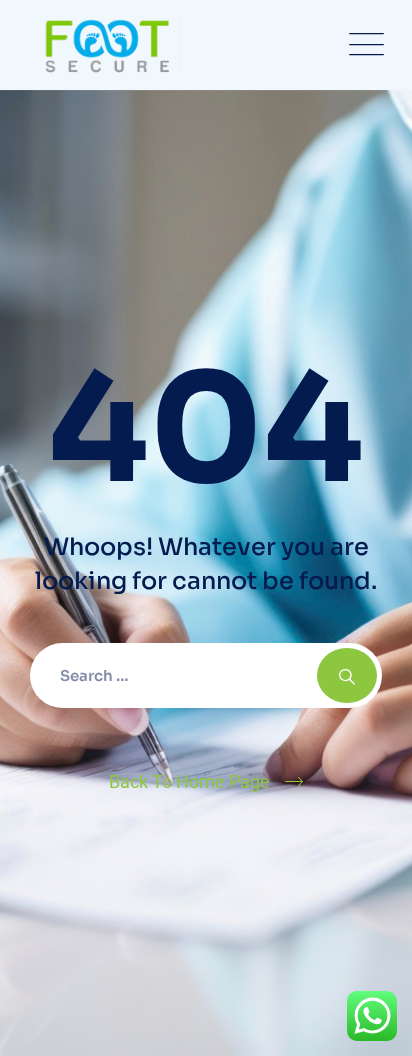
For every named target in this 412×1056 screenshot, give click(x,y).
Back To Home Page (189, 781)
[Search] (347, 675)
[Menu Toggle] (362, 45)
